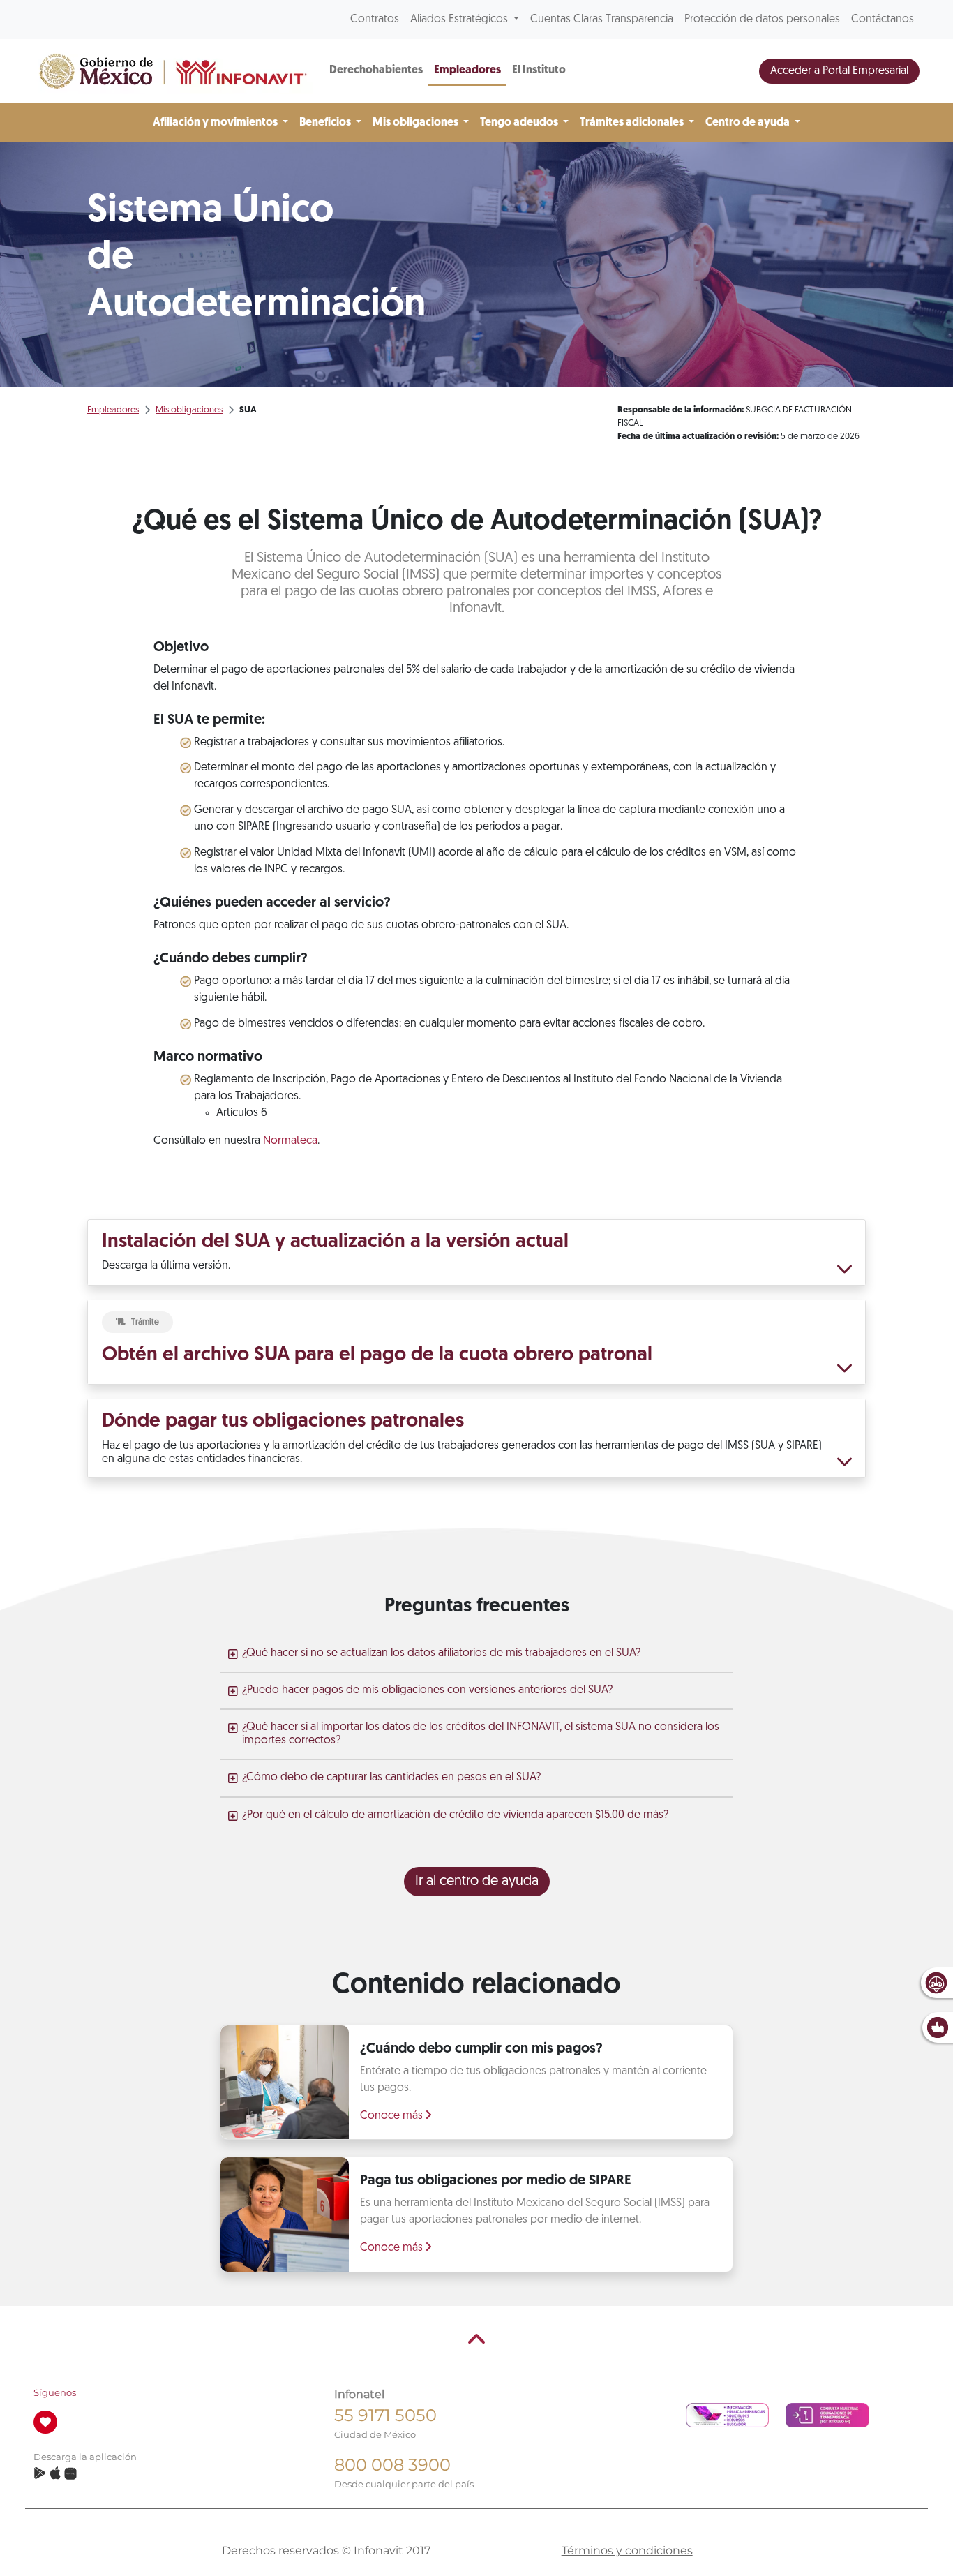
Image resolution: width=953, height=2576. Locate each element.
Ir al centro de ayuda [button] (477, 1882)
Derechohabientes (376, 70)
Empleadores (467, 70)
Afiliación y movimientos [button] (216, 123)
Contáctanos (883, 20)
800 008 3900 (392, 2465)
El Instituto (539, 70)
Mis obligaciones (189, 410)
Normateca (290, 1141)
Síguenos (55, 2393)
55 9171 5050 (385, 2415)
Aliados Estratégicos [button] (460, 20)
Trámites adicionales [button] (633, 123)
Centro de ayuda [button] (749, 123)
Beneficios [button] (326, 123)
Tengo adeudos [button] (520, 123)
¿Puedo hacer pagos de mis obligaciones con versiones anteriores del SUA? (427, 1690)
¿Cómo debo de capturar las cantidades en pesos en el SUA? (391, 1778)
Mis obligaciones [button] (417, 123)
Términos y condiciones (627, 2551)
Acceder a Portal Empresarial (839, 71)
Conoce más (393, 2116)
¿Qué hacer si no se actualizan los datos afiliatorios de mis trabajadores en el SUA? (441, 1653)
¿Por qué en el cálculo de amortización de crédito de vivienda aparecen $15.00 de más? (455, 1815)
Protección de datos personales (762, 20)
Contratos (375, 20)
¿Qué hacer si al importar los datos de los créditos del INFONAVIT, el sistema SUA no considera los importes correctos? (481, 1734)
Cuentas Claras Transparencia (602, 20)
